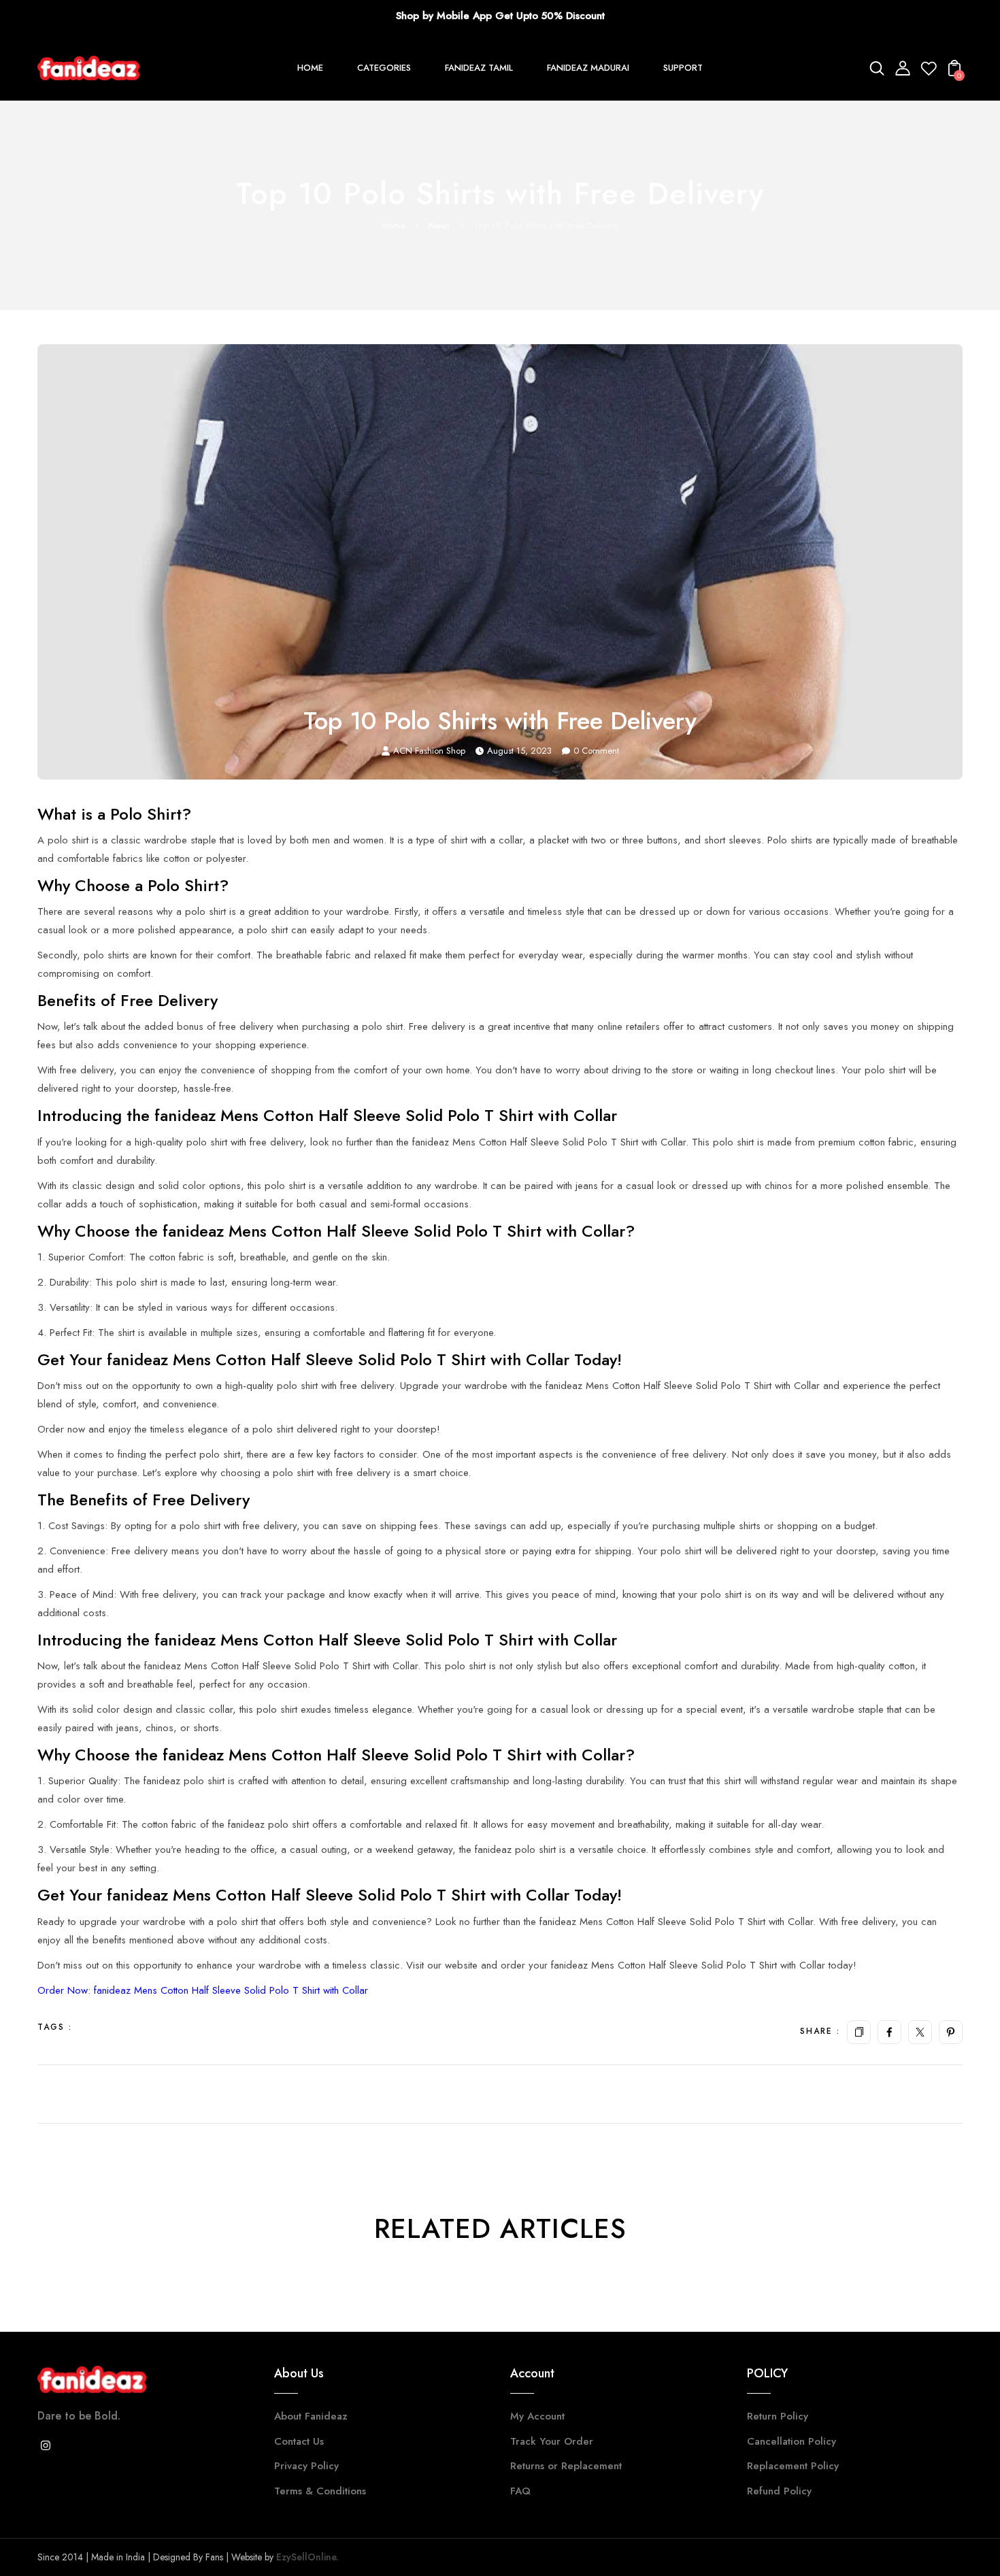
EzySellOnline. (306, 2557)
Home (393, 225)
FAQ (520, 2491)
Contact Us (299, 2441)
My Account (537, 2416)
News (439, 225)
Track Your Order (552, 2441)
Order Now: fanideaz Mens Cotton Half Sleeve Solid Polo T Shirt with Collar (203, 1990)
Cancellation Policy (791, 2441)
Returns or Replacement (566, 2466)
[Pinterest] (951, 2032)
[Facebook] (889, 2032)
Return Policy (778, 2416)
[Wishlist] (929, 72)
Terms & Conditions (320, 2491)
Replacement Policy (793, 2466)
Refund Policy (779, 2491)
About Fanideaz (311, 2416)
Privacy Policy (306, 2466)
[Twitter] (920, 2032)
